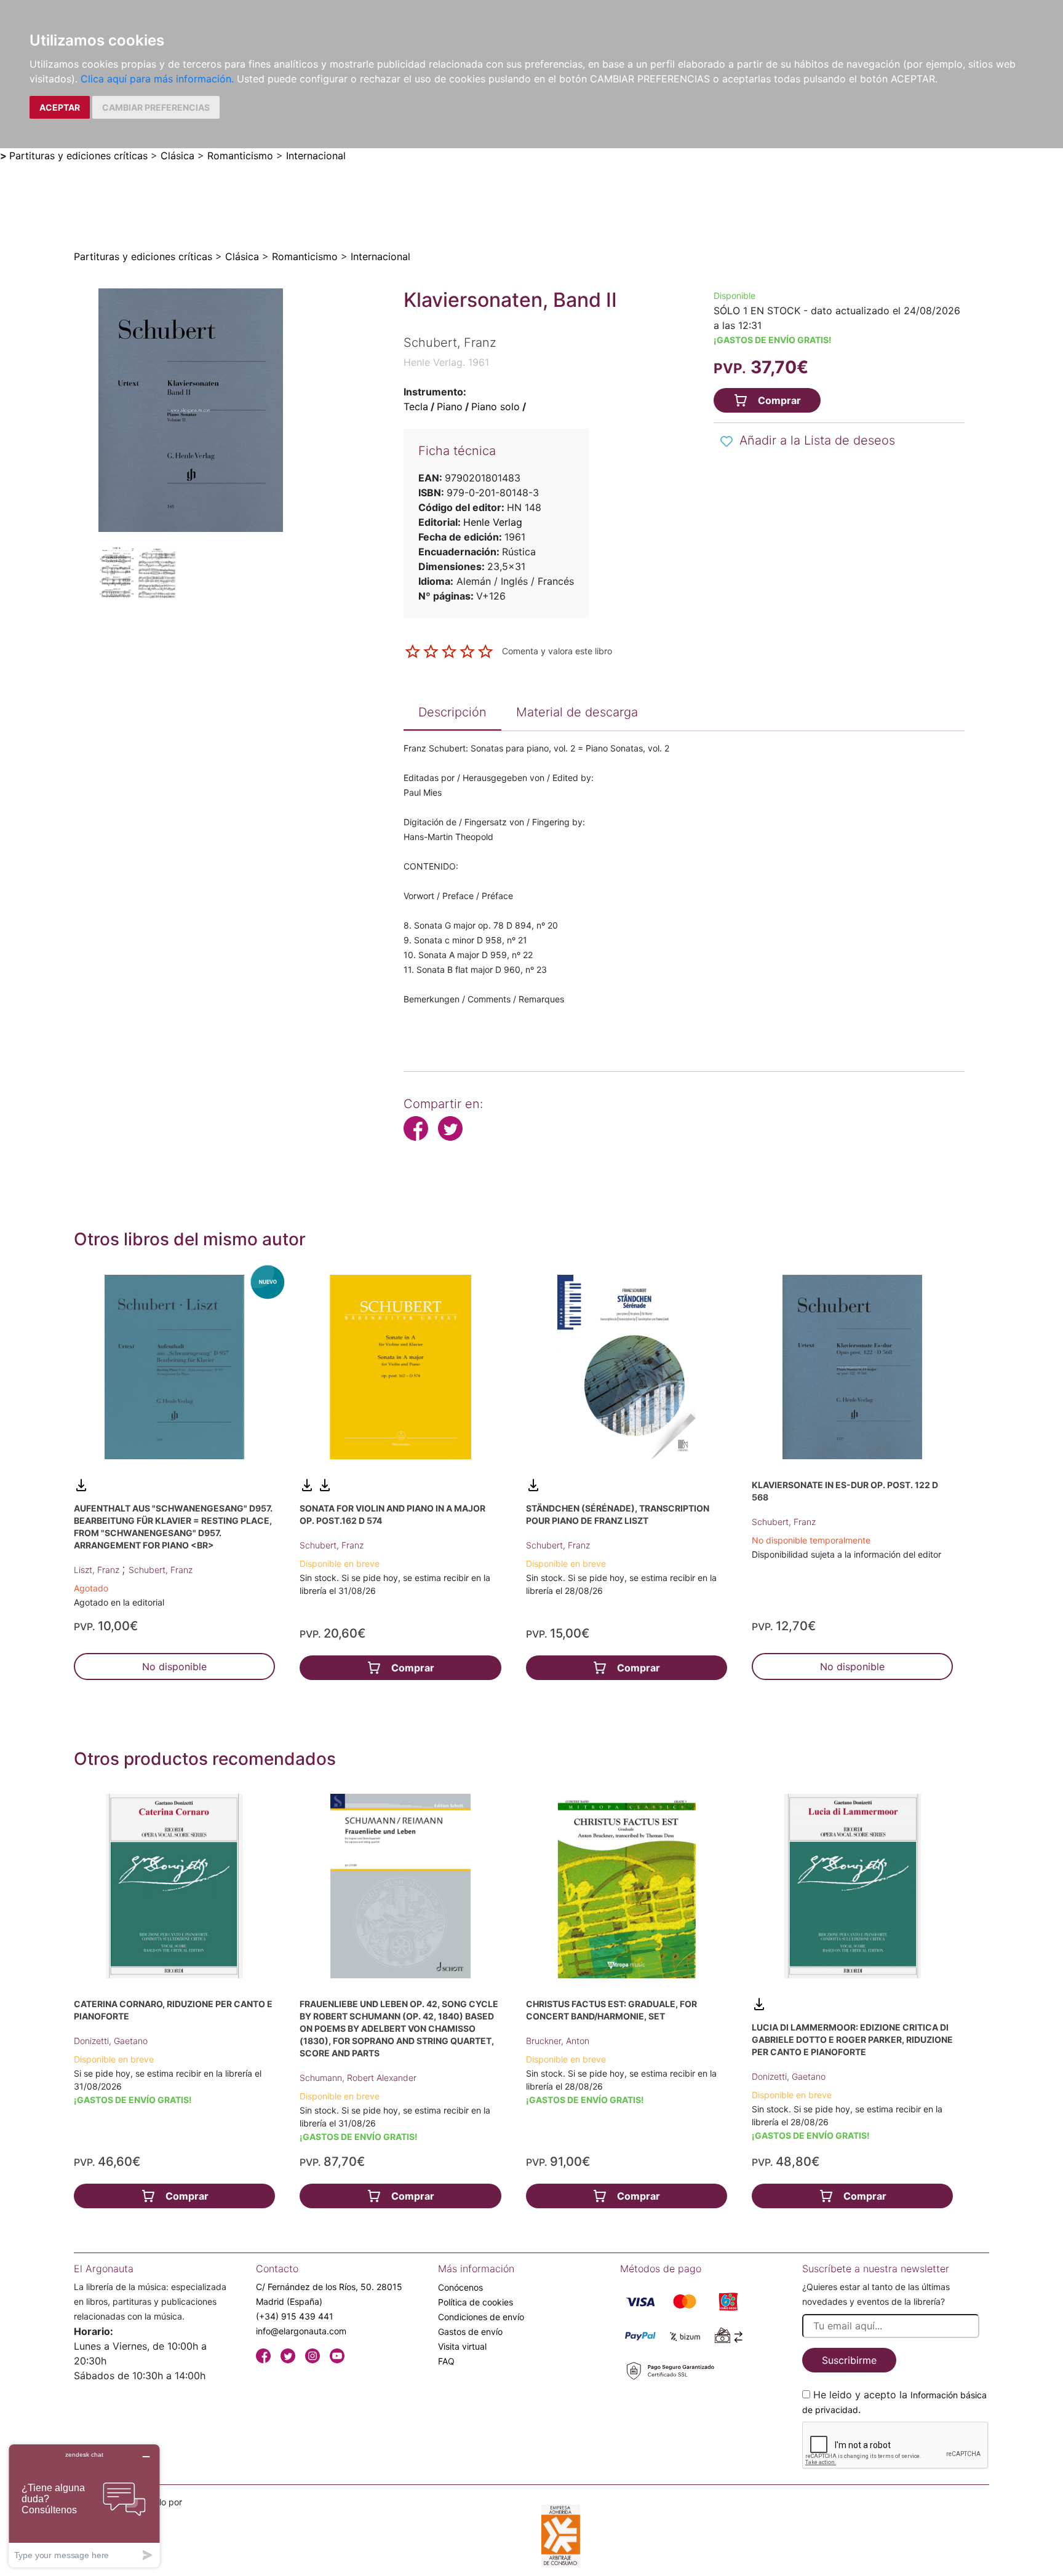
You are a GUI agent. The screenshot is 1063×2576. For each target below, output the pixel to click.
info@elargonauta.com (301, 2331)
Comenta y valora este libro (557, 650)
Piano (450, 406)
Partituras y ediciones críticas (78, 156)
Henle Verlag (493, 522)
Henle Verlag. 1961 (446, 362)
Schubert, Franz (161, 1570)
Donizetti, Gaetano (111, 2041)
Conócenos (460, 2287)
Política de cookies (476, 2302)
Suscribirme (849, 2360)
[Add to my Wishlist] (727, 442)
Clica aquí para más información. (157, 79)
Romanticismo (240, 156)
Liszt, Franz (98, 1570)
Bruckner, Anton (558, 2041)
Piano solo (496, 406)
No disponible (174, 1666)
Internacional (316, 156)
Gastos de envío (470, 2332)
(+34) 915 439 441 (295, 2316)
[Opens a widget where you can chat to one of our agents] (84, 2506)
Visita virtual (462, 2346)
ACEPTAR (60, 107)
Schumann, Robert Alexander (358, 2078)
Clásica (177, 156)
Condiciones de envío (481, 2317)
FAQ (446, 2361)
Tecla (416, 406)
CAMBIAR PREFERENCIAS (156, 107)
